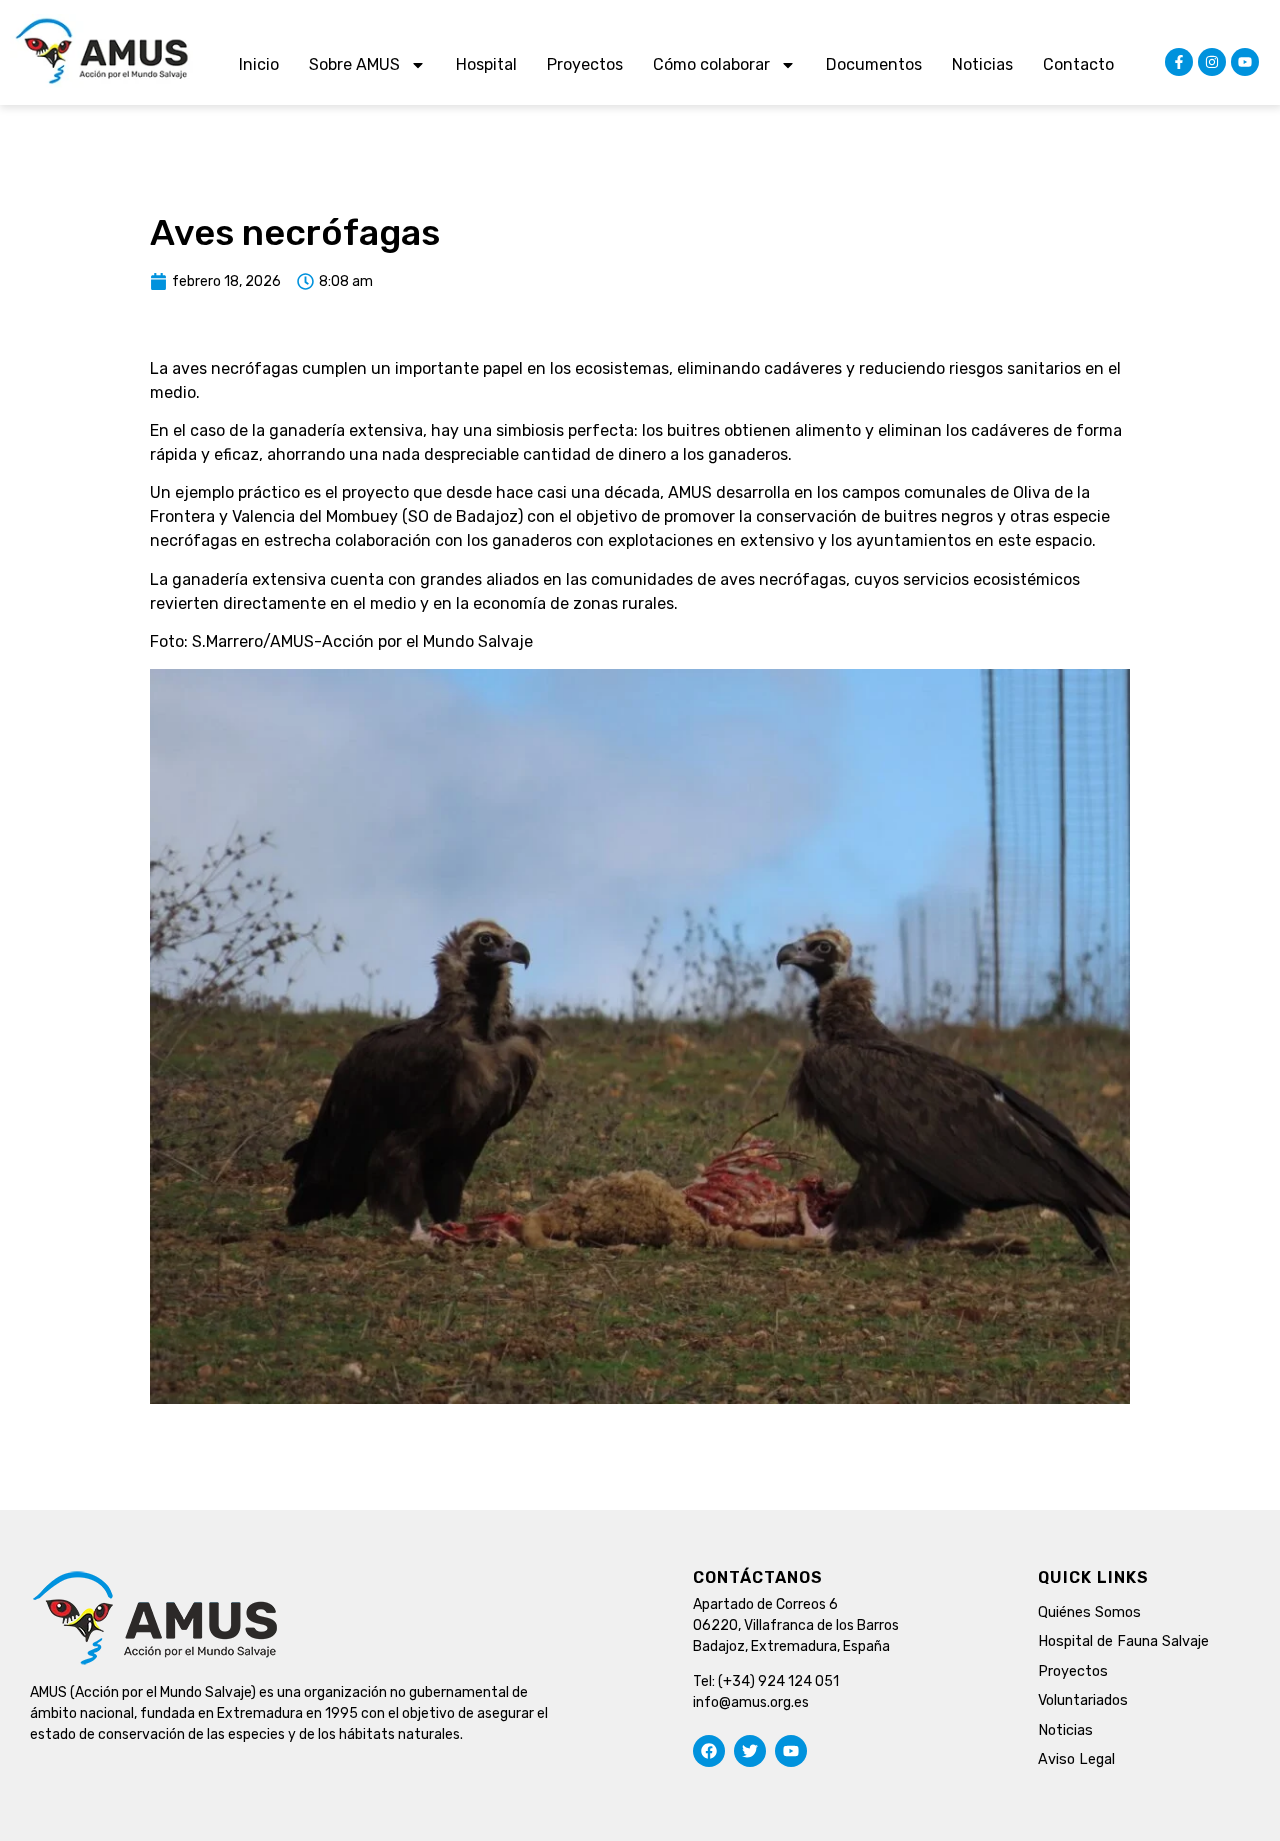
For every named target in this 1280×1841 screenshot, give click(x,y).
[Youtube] (1245, 62)
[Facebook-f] (1179, 62)
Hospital (486, 64)
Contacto (1078, 64)
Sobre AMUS (354, 64)
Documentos (874, 64)
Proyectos (585, 64)
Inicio (259, 64)
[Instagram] (1212, 62)
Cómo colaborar (711, 64)
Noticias (982, 64)
